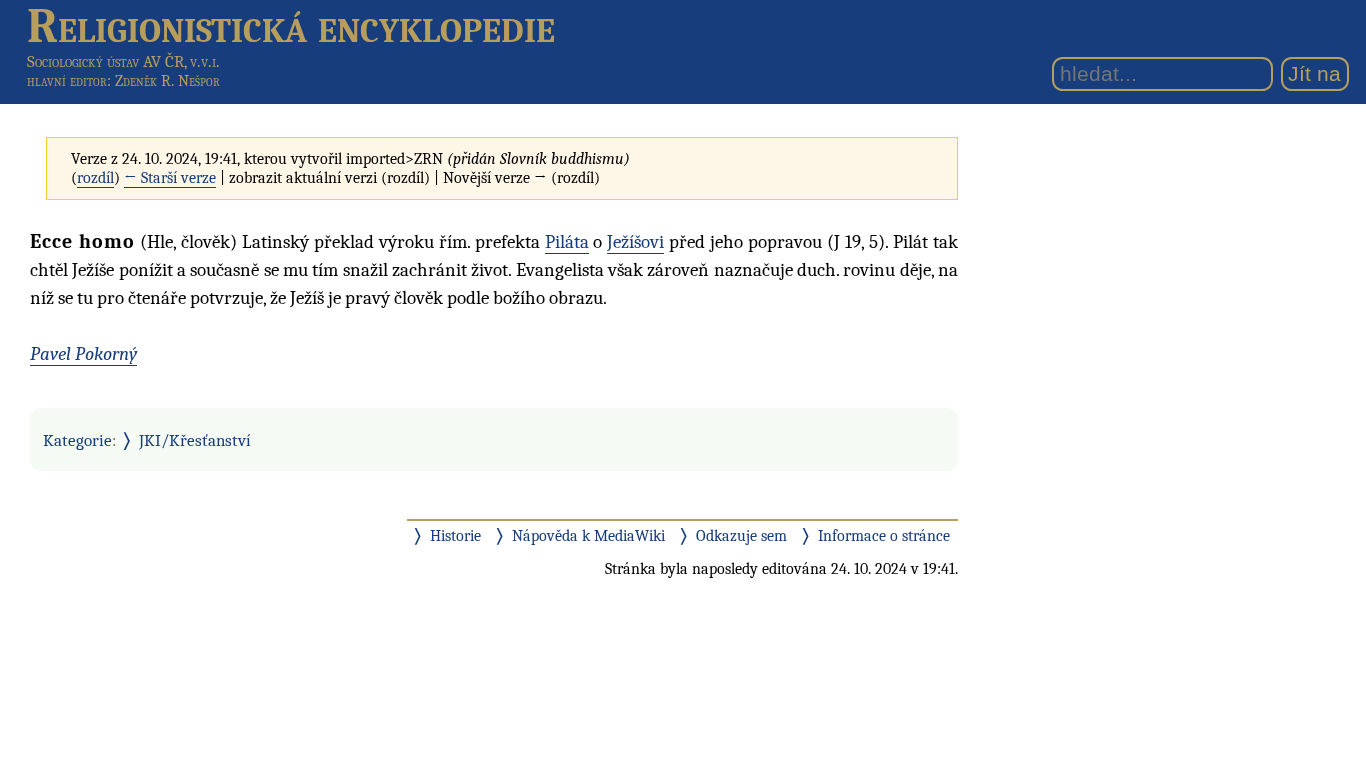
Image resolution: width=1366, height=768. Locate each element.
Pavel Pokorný (83, 354)
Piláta (567, 242)
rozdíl (95, 178)
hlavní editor (67, 81)
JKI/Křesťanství (195, 440)
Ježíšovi (635, 242)
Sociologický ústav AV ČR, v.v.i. (123, 61)
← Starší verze (170, 178)
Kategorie (77, 440)
